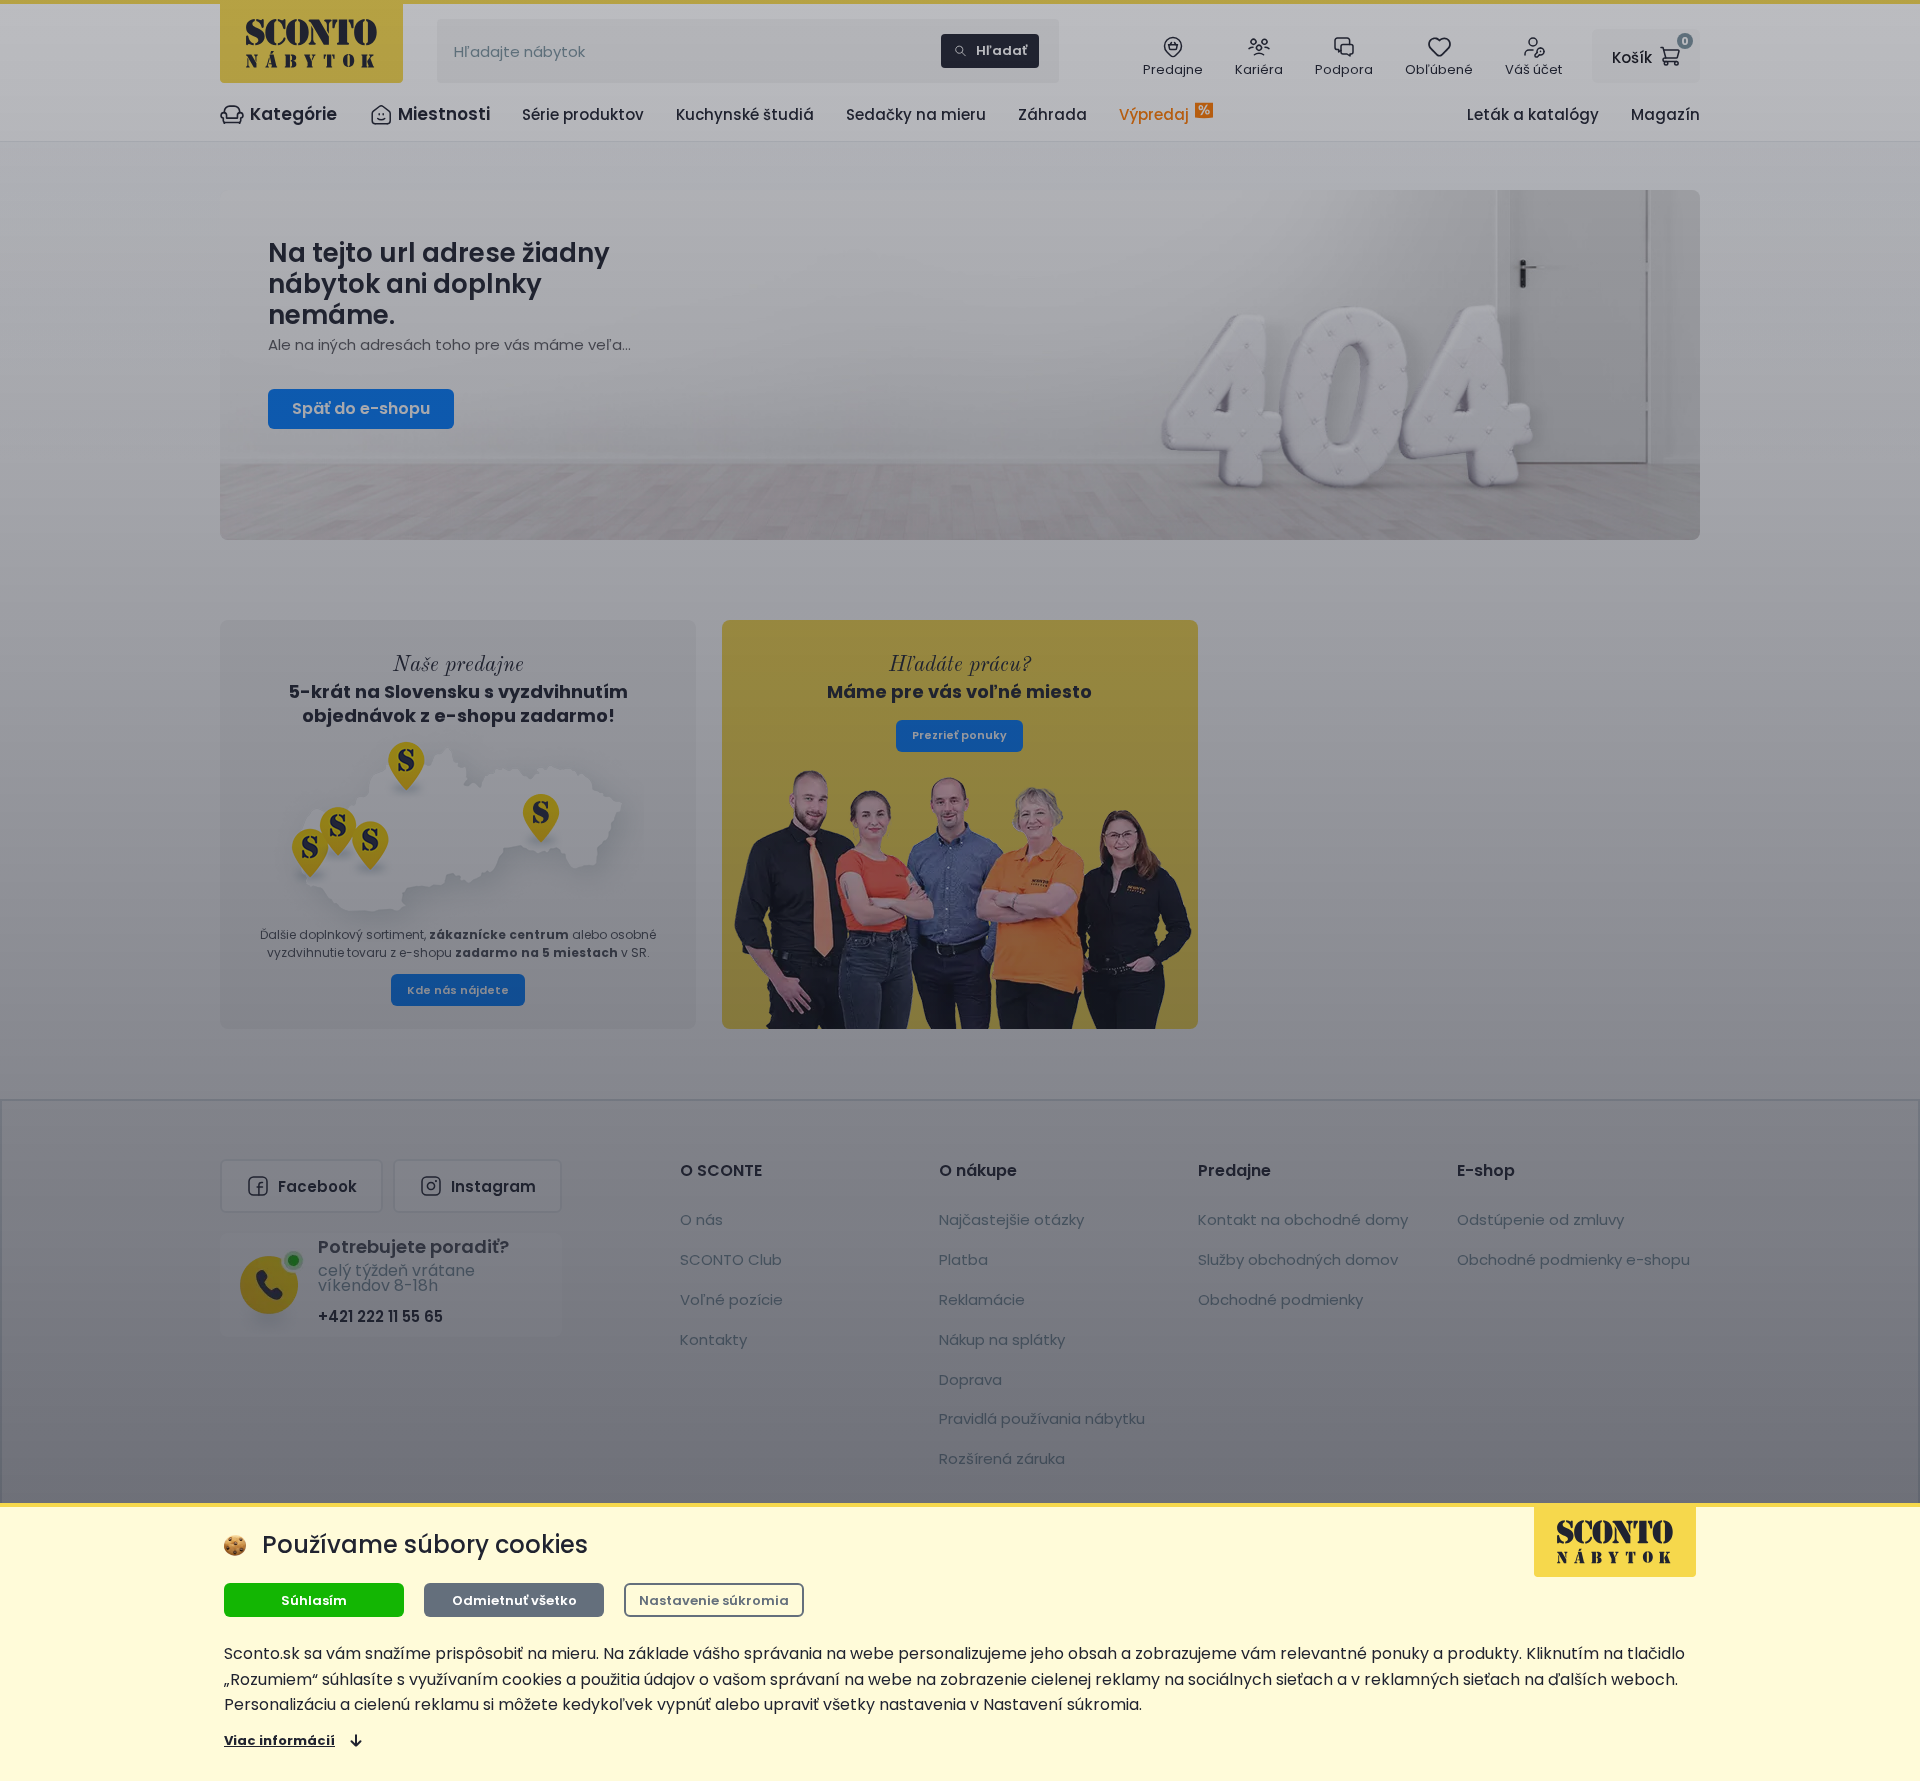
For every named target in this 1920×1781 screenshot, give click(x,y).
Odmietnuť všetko (514, 1600)
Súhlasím (314, 1600)
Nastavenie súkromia (714, 1600)
